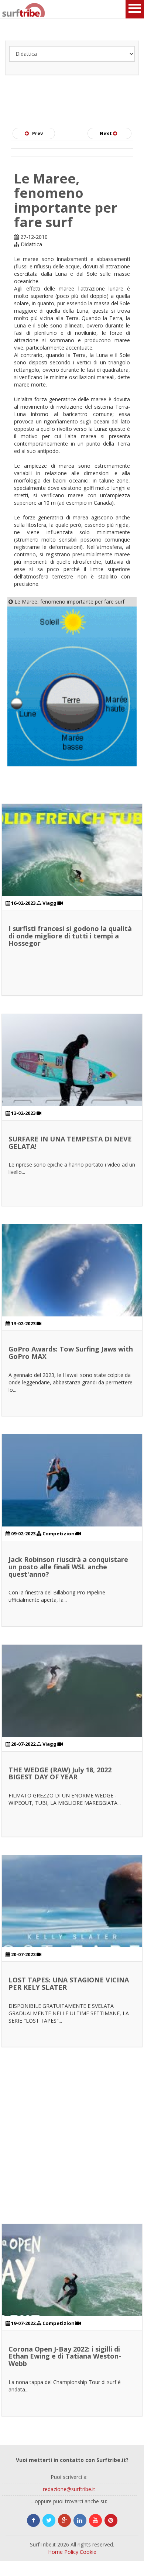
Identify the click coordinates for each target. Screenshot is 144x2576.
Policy (71, 2552)
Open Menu (135, 9)
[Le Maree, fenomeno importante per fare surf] (72, 686)
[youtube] (95, 2520)
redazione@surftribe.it (69, 2489)
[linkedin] (80, 2520)
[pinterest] (111, 2520)
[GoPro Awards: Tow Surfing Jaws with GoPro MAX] (72, 1294)
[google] (64, 2520)
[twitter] (49, 2520)
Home (55, 2552)
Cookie (88, 2552)
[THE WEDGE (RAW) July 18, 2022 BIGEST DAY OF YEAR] (72, 1715)
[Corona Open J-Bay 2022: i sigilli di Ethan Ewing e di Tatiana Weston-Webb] (72, 2294)
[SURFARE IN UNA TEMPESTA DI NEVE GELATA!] (72, 1084)
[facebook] (33, 2520)
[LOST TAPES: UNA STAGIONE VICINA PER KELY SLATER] (72, 1925)
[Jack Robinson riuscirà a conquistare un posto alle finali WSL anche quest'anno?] (72, 1504)
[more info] (11, 9)
